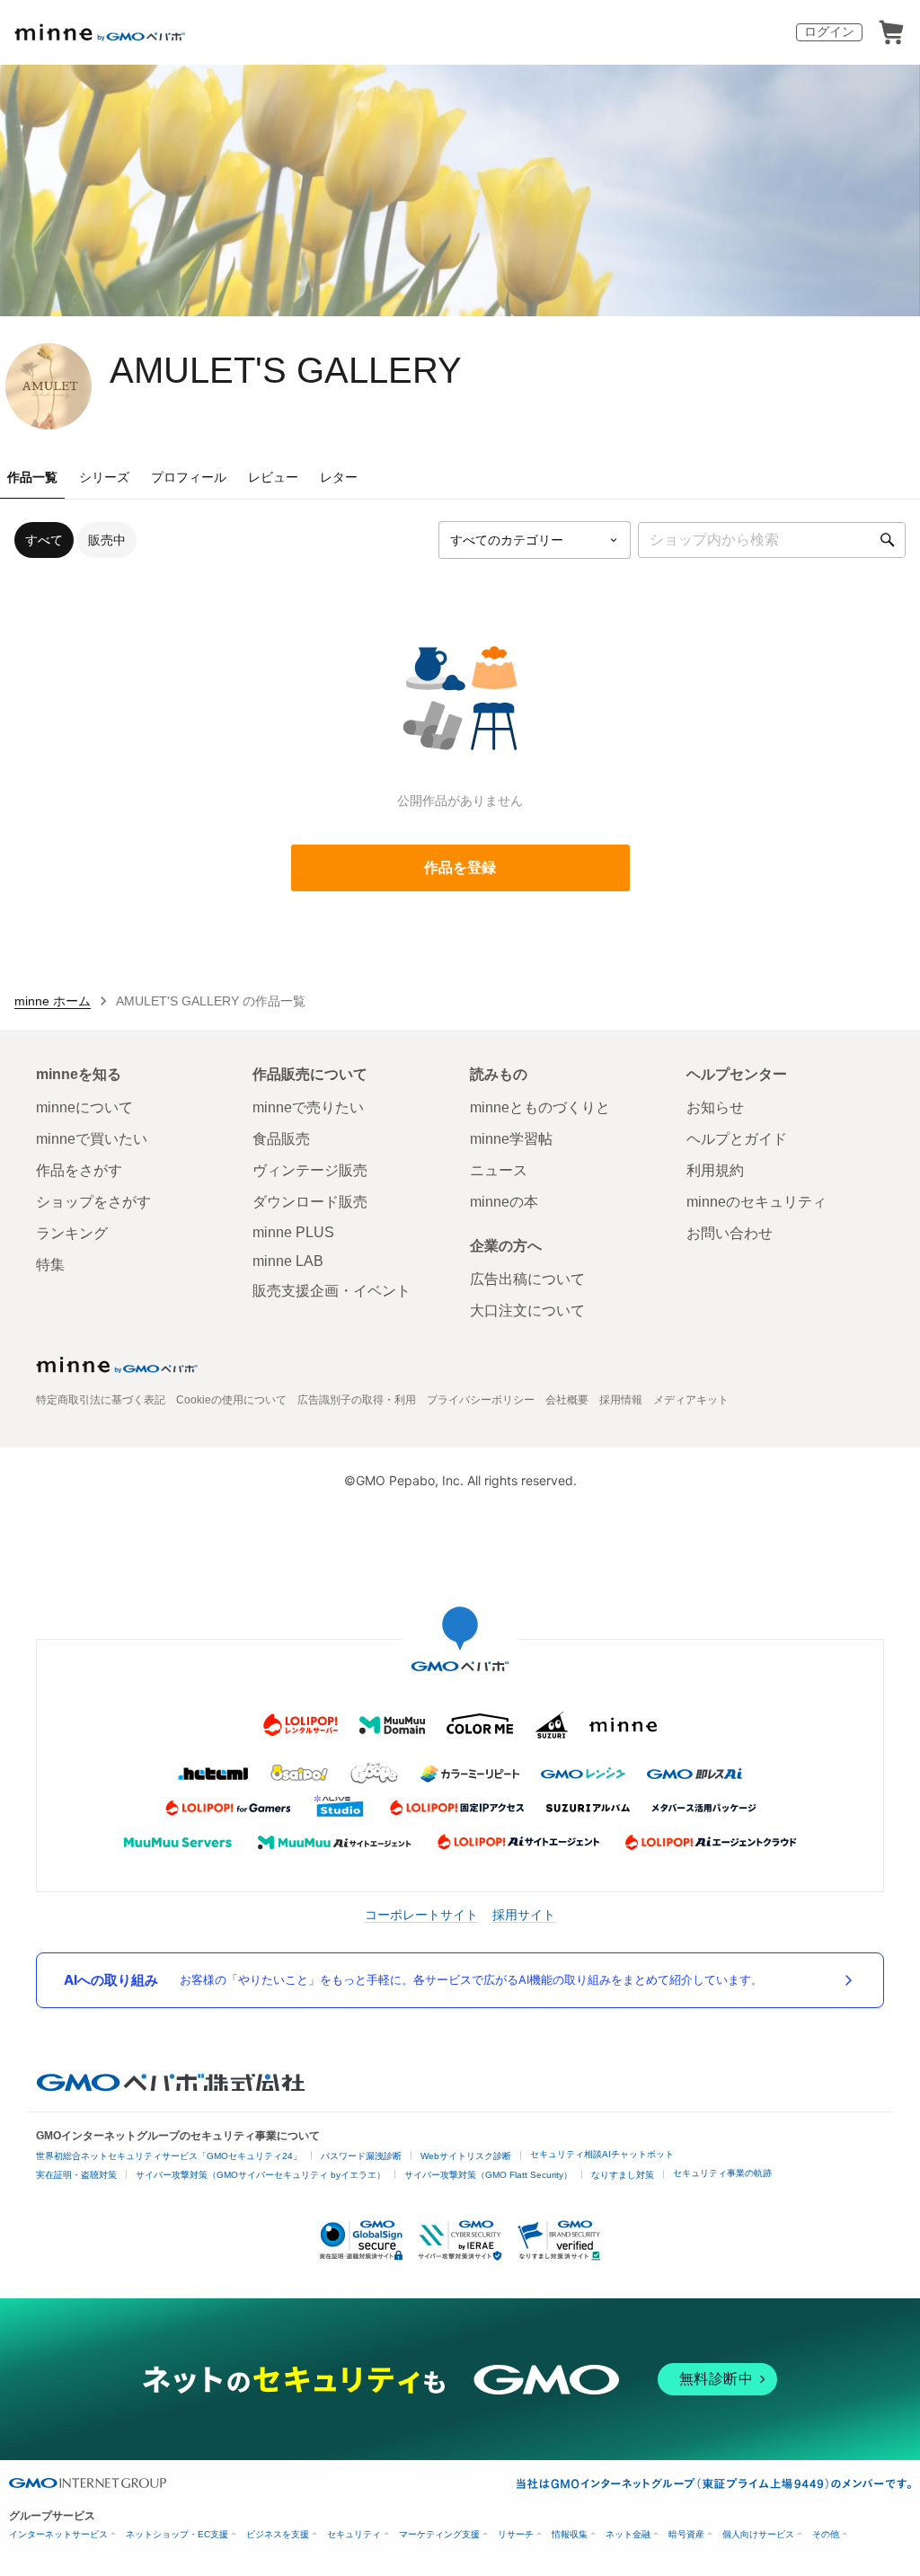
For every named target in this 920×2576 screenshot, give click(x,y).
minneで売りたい (308, 1107)
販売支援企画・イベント (332, 1291)
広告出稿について (527, 1279)
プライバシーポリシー (481, 1400)
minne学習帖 (511, 1139)
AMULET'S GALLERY (286, 370)
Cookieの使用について (231, 1400)
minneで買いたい (92, 1139)
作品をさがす (79, 1170)
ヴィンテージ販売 (310, 1170)
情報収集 (570, 2534)
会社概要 (567, 1400)
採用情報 (621, 1400)
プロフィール (189, 477)
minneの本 (504, 1202)
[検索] (888, 540)
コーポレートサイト (421, 1914)
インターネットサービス (58, 2534)
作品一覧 (32, 477)
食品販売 (281, 1139)
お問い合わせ (730, 1233)
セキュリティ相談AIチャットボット (602, 2154)
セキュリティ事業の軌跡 (722, 2173)
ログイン (829, 31)
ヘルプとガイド (737, 1139)
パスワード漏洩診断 (361, 2156)
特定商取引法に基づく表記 (101, 1400)
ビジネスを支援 (278, 2534)
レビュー (273, 477)
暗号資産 (686, 2534)
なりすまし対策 (623, 2175)
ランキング (72, 1233)
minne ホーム (53, 1001)
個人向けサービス (758, 2534)
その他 (826, 2534)
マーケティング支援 (439, 2534)
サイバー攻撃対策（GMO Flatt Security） (488, 2175)
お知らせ (715, 1107)
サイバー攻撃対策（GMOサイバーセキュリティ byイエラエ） (261, 2175)
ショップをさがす (93, 1202)
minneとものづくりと (540, 1107)
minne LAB (288, 1261)
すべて (44, 540)
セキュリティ (354, 2534)
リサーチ (516, 2534)
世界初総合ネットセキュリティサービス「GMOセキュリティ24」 (169, 2156)
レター (339, 477)
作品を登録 (460, 868)
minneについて (84, 1107)
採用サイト (524, 1914)
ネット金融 (628, 2534)
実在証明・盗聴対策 (76, 2175)
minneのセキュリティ (756, 1202)
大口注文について (527, 1310)
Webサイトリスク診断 (466, 2156)
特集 (50, 1265)
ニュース (499, 1170)
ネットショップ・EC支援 (177, 2534)
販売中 (107, 540)
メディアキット (691, 1400)
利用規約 (715, 1170)
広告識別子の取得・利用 (357, 1400)
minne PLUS (293, 1232)
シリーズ (104, 477)
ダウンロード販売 (310, 1202)
